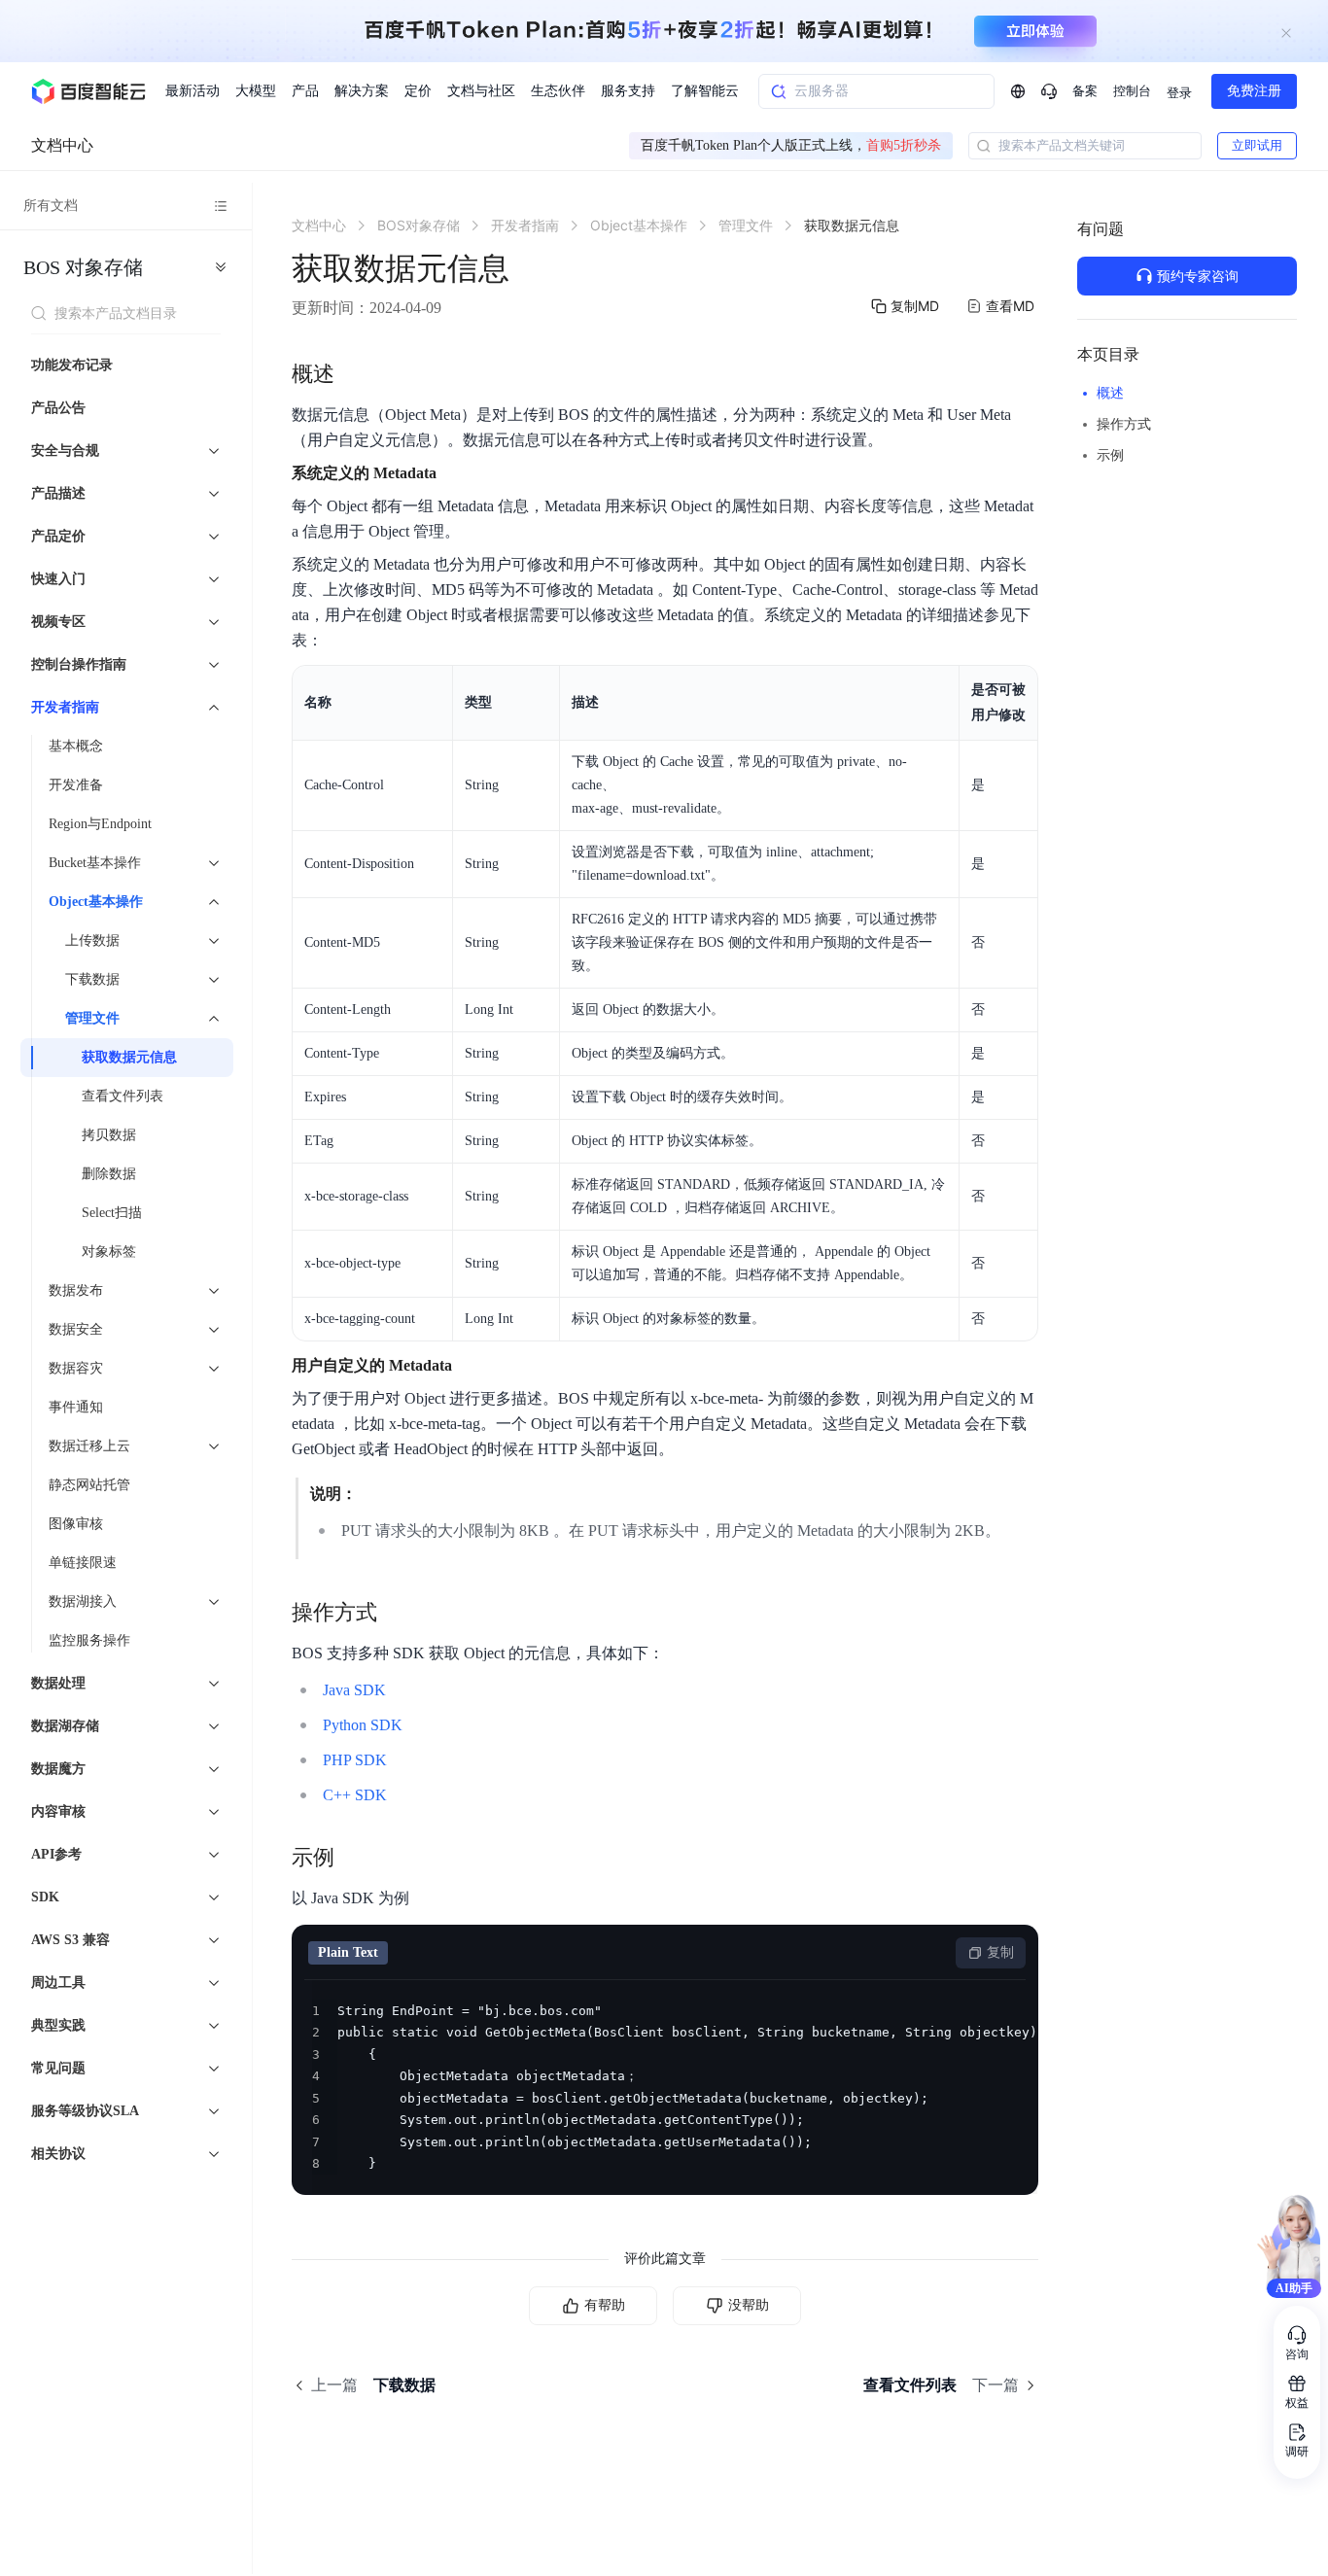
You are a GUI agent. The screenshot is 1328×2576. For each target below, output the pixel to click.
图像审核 (76, 1524)
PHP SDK (355, 1760)
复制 (1000, 1952)
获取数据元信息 (129, 1057)
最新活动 (192, 91)
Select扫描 (112, 1213)
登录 (1179, 93)
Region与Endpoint (100, 824)
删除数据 (109, 1174)
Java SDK (354, 1690)
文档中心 (62, 145)
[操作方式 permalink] (397, 1613)
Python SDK (363, 1725)
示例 (1110, 455)
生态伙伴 (558, 91)
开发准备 (76, 785)
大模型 (256, 91)
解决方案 (362, 91)
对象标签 (109, 1252)
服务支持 (628, 91)
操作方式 (1124, 424)
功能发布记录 (72, 365)
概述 (1110, 393)
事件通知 (76, 1407)
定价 (418, 91)
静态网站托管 (89, 1485)
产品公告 (58, 408)
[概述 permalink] (354, 374)
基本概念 (76, 746)
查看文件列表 (122, 1096)
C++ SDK (355, 1795)
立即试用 (1257, 145)
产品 (305, 91)
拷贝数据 (109, 1135)
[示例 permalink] (354, 1858)
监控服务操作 (89, 1640)
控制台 (1132, 91)
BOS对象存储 (83, 267)
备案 (1085, 91)
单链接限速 (83, 1563)
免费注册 (1254, 91)
